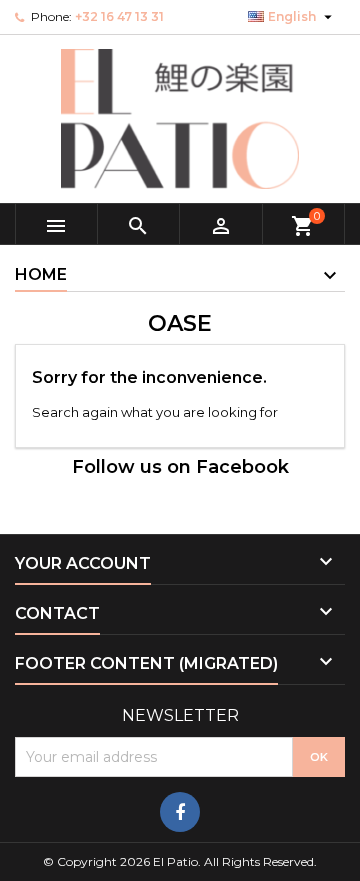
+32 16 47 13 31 (119, 16)
